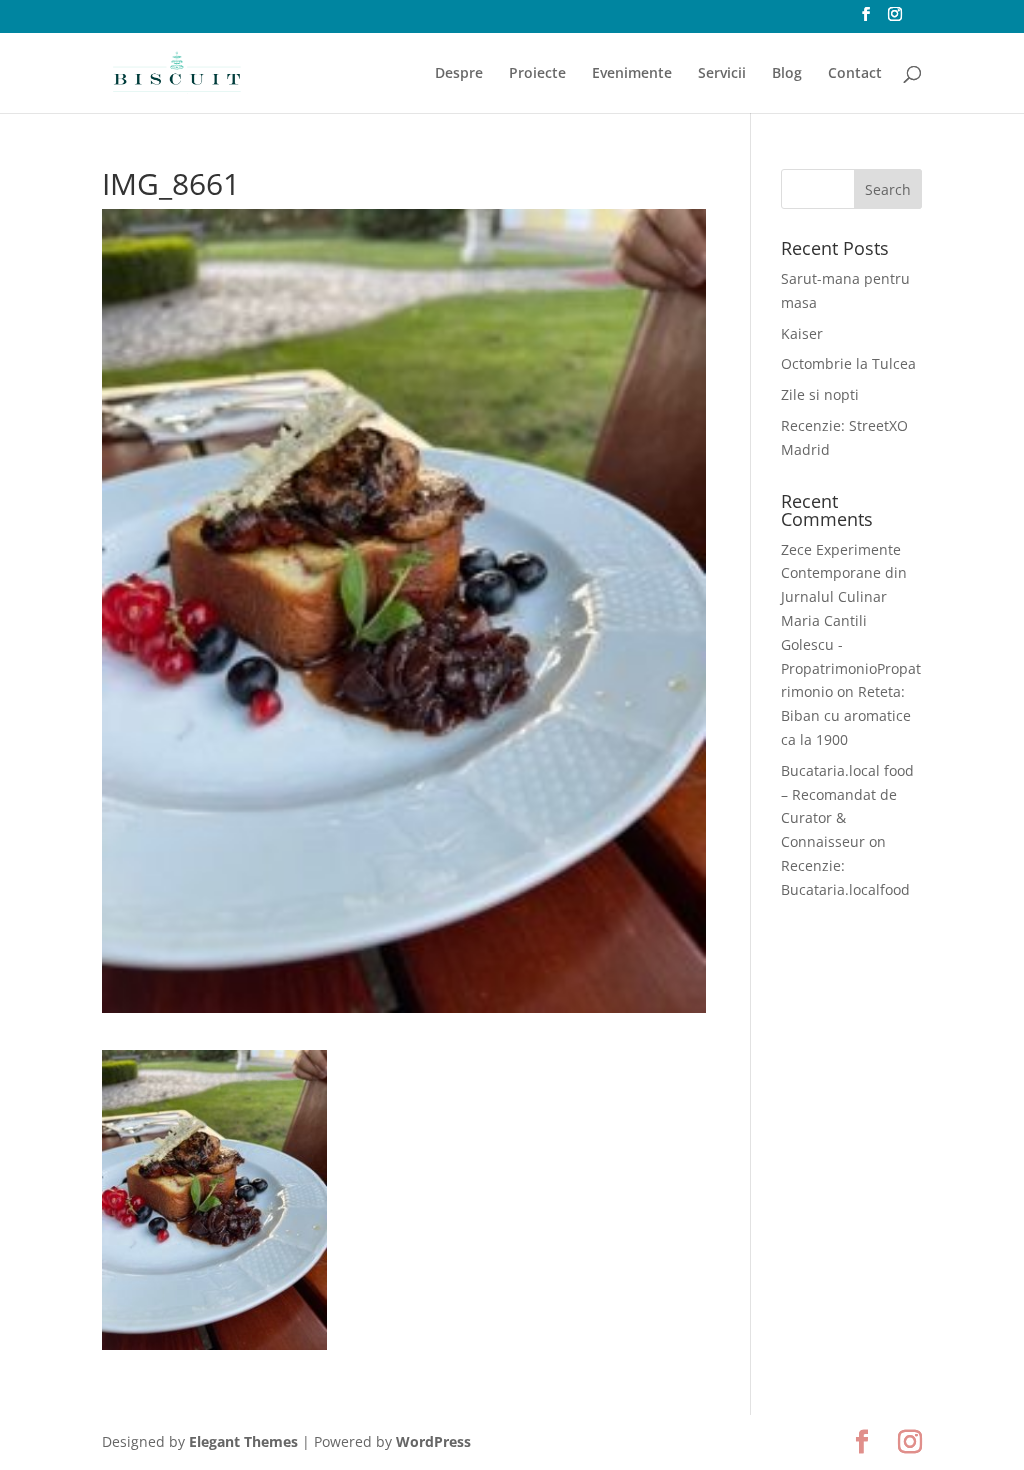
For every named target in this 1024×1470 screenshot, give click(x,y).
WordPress (433, 1441)
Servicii (722, 74)
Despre (459, 74)
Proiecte (537, 74)
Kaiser (802, 333)
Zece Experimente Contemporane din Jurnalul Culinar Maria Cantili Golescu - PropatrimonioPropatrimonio (851, 621)
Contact (855, 74)
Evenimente (632, 74)
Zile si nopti (820, 394)
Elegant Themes (243, 1441)
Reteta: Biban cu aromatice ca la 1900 (846, 715)
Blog (787, 74)
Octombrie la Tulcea (848, 363)
